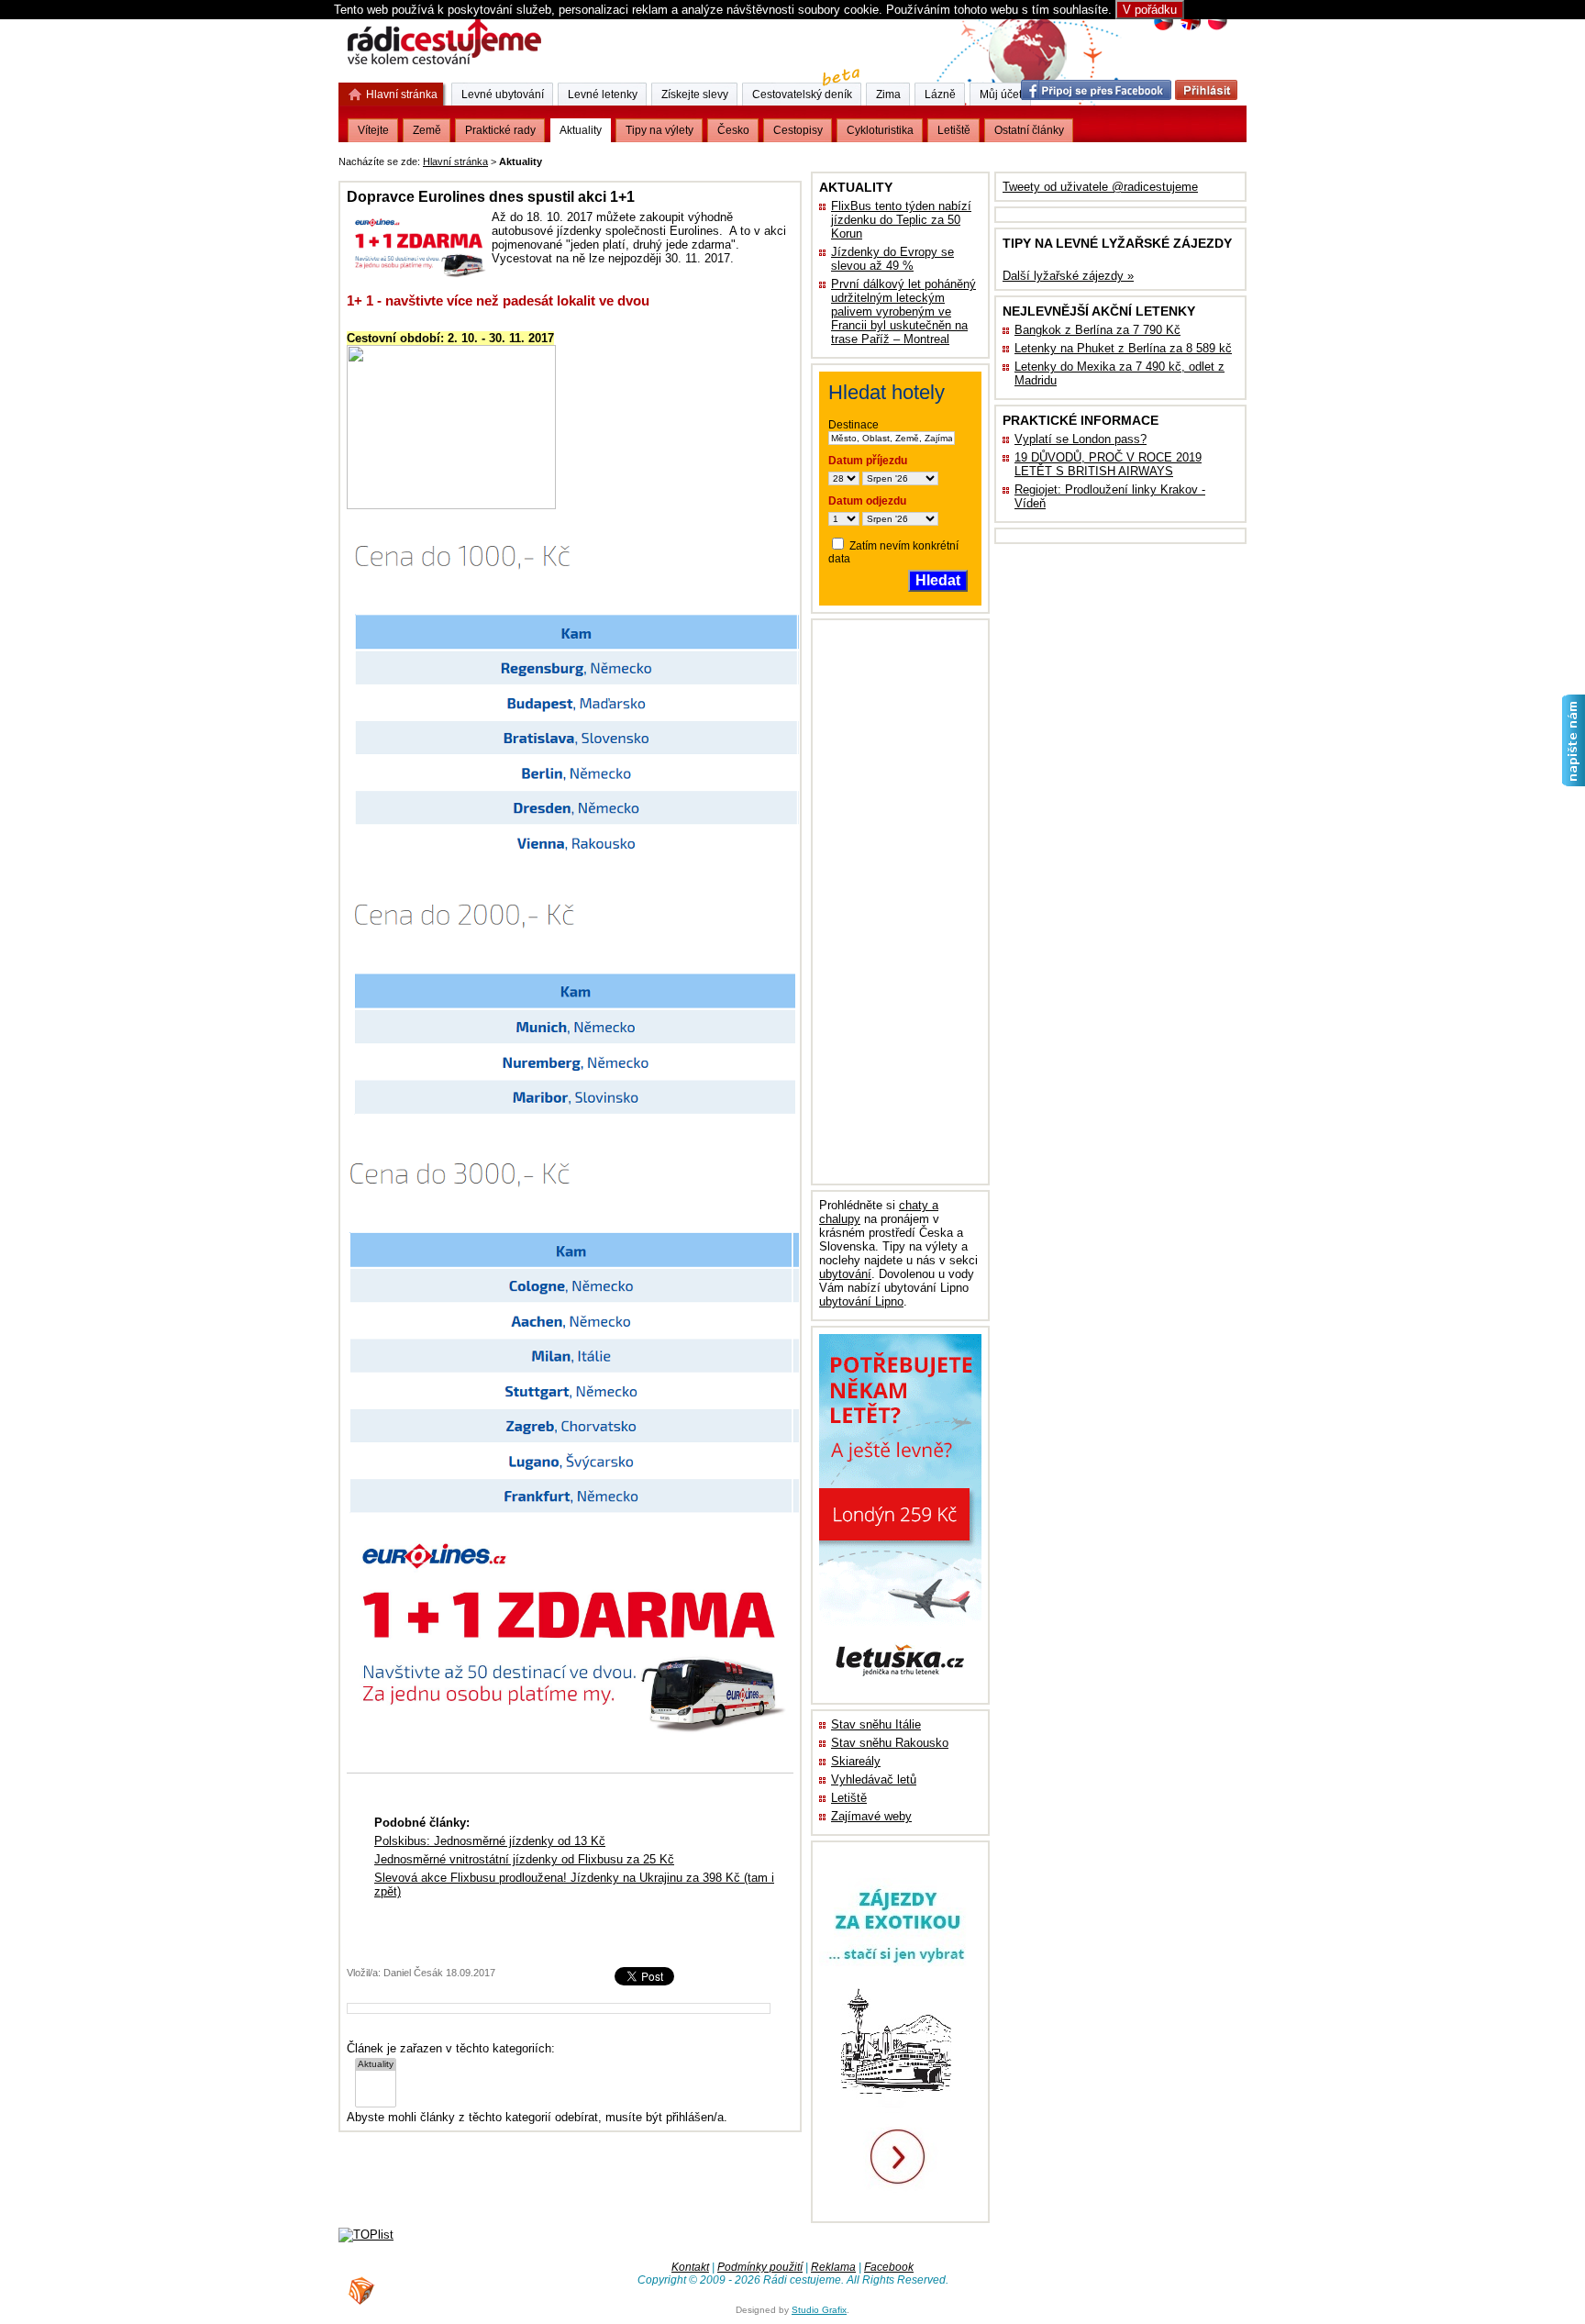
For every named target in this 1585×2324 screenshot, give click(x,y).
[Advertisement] (773, 158)
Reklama (833, 2267)
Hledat (938, 580)
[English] (1190, 28)
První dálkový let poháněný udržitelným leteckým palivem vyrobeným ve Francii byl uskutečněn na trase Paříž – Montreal (903, 311)
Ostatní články (1029, 130)
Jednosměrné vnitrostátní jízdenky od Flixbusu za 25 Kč (524, 1859)
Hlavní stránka (455, 161)
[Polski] (1217, 28)
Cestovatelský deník (802, 95)
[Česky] (1164, 28)
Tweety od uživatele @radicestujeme (1100, 187)
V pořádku (1150, 10)
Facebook (889, 2267)
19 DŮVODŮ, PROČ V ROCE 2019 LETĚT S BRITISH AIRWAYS (1108, 464)
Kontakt (690, 2267)
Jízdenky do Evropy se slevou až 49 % (892, 259)
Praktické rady (500, 130)
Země (427, 130)
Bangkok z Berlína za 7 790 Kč (1097, 330)
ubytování (845, 1274)
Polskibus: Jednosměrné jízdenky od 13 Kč (490, 1841)
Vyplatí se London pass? (1081, 439)
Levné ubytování (503, 95)
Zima (888, 95)
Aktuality (581, 130)
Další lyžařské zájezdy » (1068, 276)
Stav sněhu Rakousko (890, 1743)
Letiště (849, 1798)
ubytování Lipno (861, 1301)
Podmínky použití (760, 2267)
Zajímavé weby (871, 1816)
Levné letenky (603, 95)
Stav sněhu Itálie (876, 1724)
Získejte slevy (695, 95)
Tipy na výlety (659, 130)
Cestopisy (798, 130)
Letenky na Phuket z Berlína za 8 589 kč (1123, 348)
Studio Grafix (819, 2310)
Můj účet (1001, 95)
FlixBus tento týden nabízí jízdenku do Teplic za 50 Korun (901, 220)
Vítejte (373, 130)
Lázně (940, 95)
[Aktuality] (376, 2065)
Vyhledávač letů (874, 1779)
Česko (733, 130)
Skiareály (856, 1761)
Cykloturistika (880, 130)
